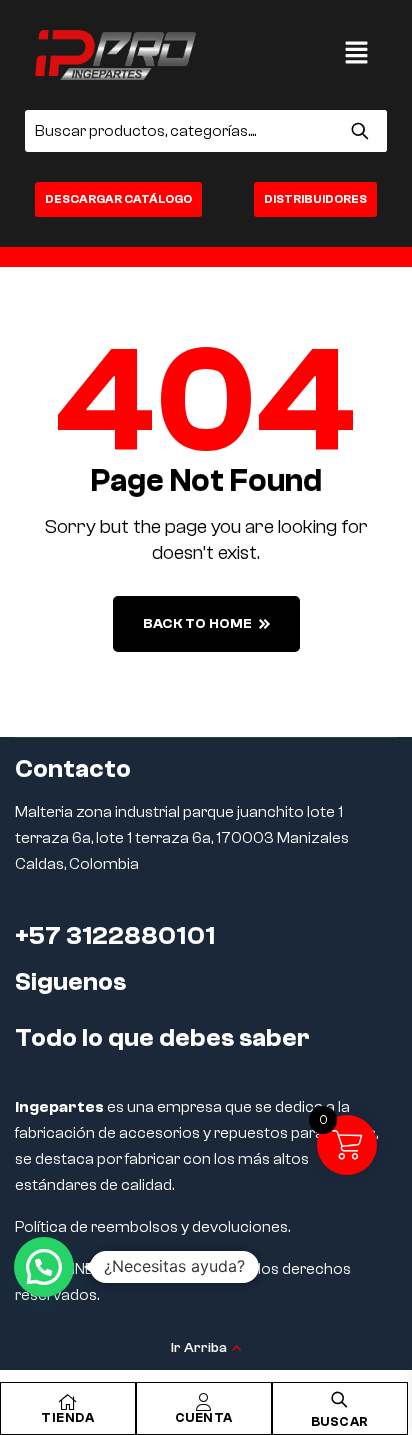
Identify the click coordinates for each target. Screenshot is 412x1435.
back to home (197, 624)
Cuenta (204, 1417)
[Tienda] (68, 1402)
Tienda (67, 1417)
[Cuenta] (204, 1402)
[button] (357, 55)
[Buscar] (359, 131)
